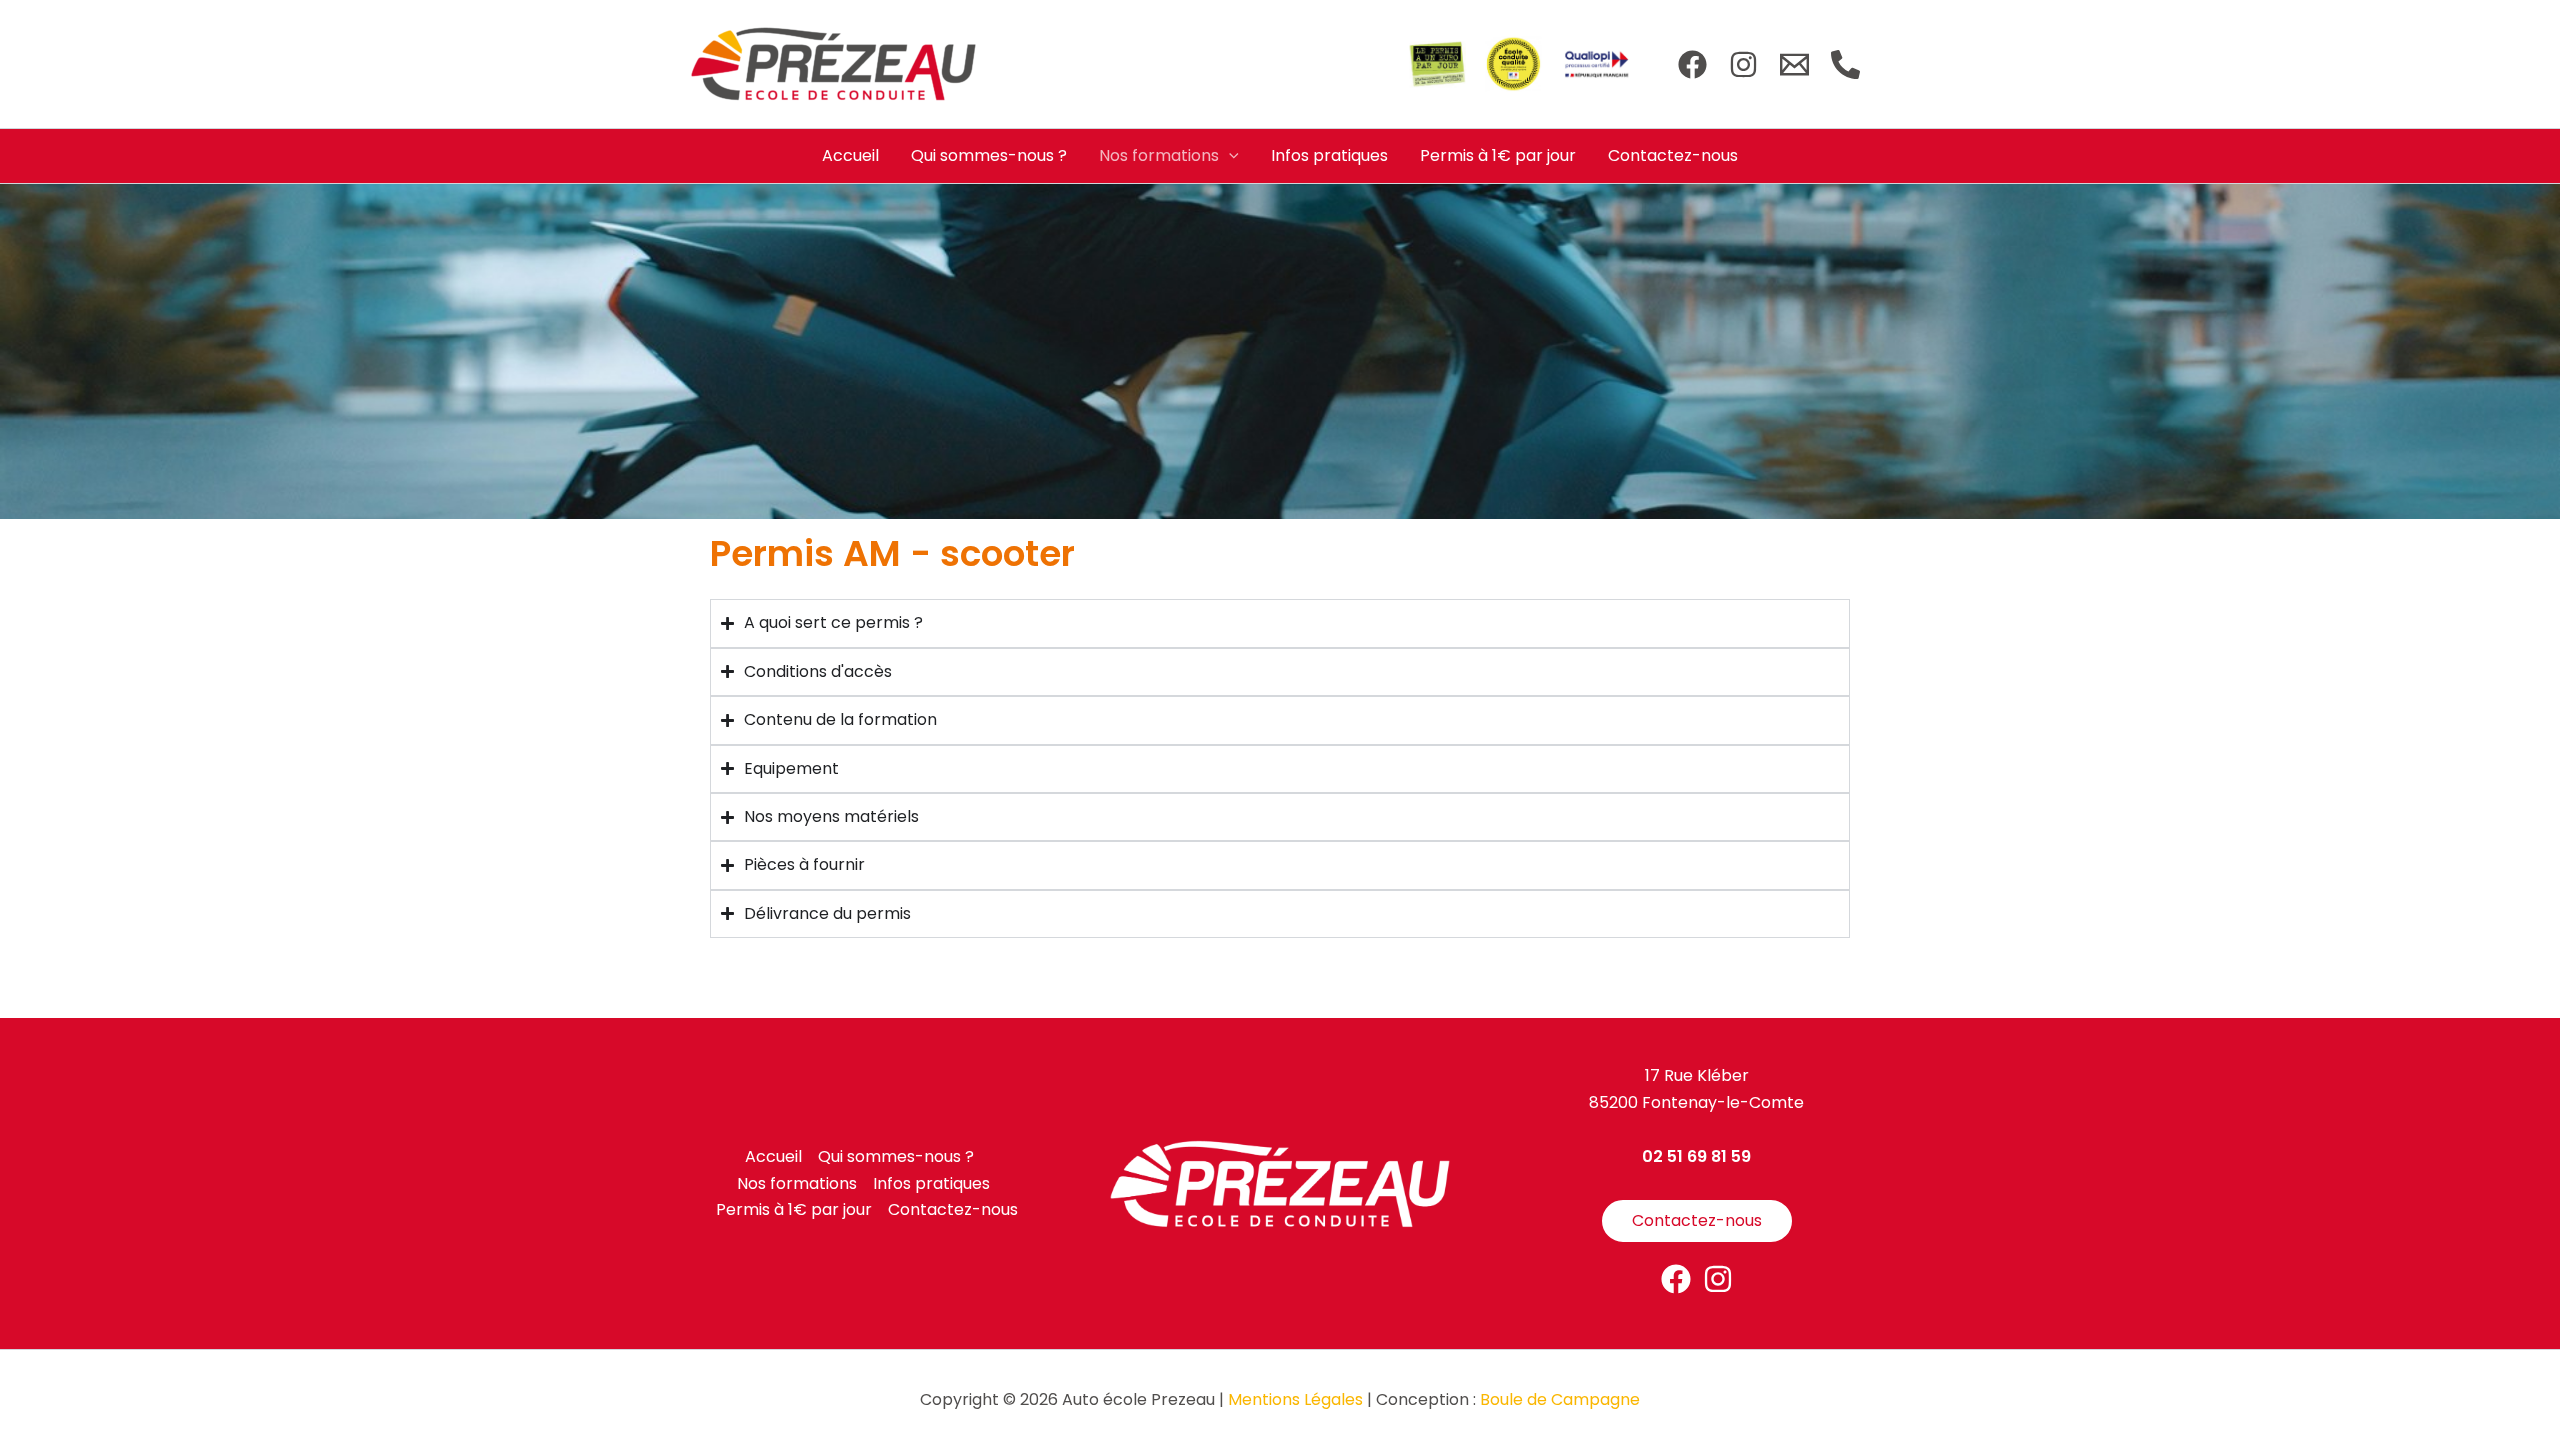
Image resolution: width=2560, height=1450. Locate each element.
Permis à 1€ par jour (1498, 155)
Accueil (850, 155)
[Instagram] (1743, 64)
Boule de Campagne (1560, 1399)
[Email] (1794, 64)
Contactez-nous (1673, 155)
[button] (1229, 156)
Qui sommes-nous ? (989, 155)
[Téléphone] (1845, 64)
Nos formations (1159, 155)
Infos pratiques (1329, 155)
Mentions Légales (1295, 1399)
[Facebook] (1692, 64)
